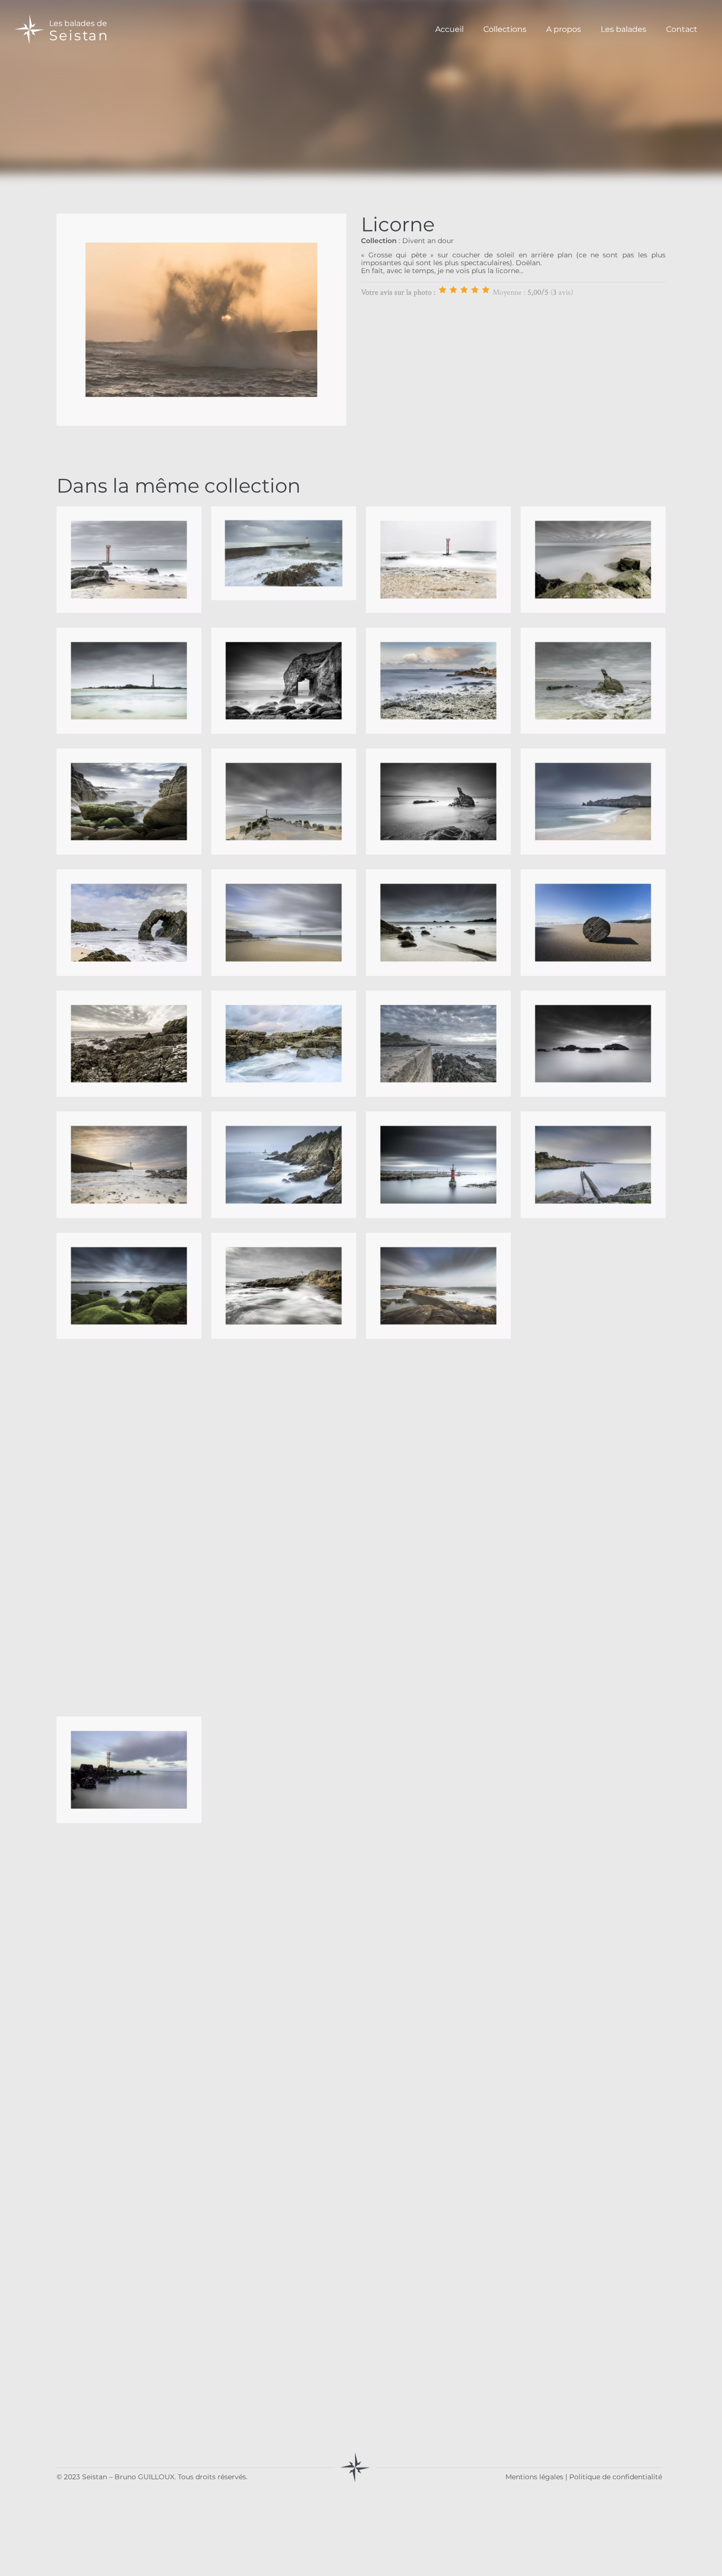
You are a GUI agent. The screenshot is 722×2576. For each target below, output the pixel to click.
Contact (682, 29)
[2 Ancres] (453, 290)
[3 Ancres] (464, 290)
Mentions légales (534, 2477)
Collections (505, 29)
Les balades (624, 29)
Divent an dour (428, 241)
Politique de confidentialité (616, 2477)
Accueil (449, 29)
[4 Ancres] (475, 290)
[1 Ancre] (443, 290)
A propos (564, 29)
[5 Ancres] (486, 290)
